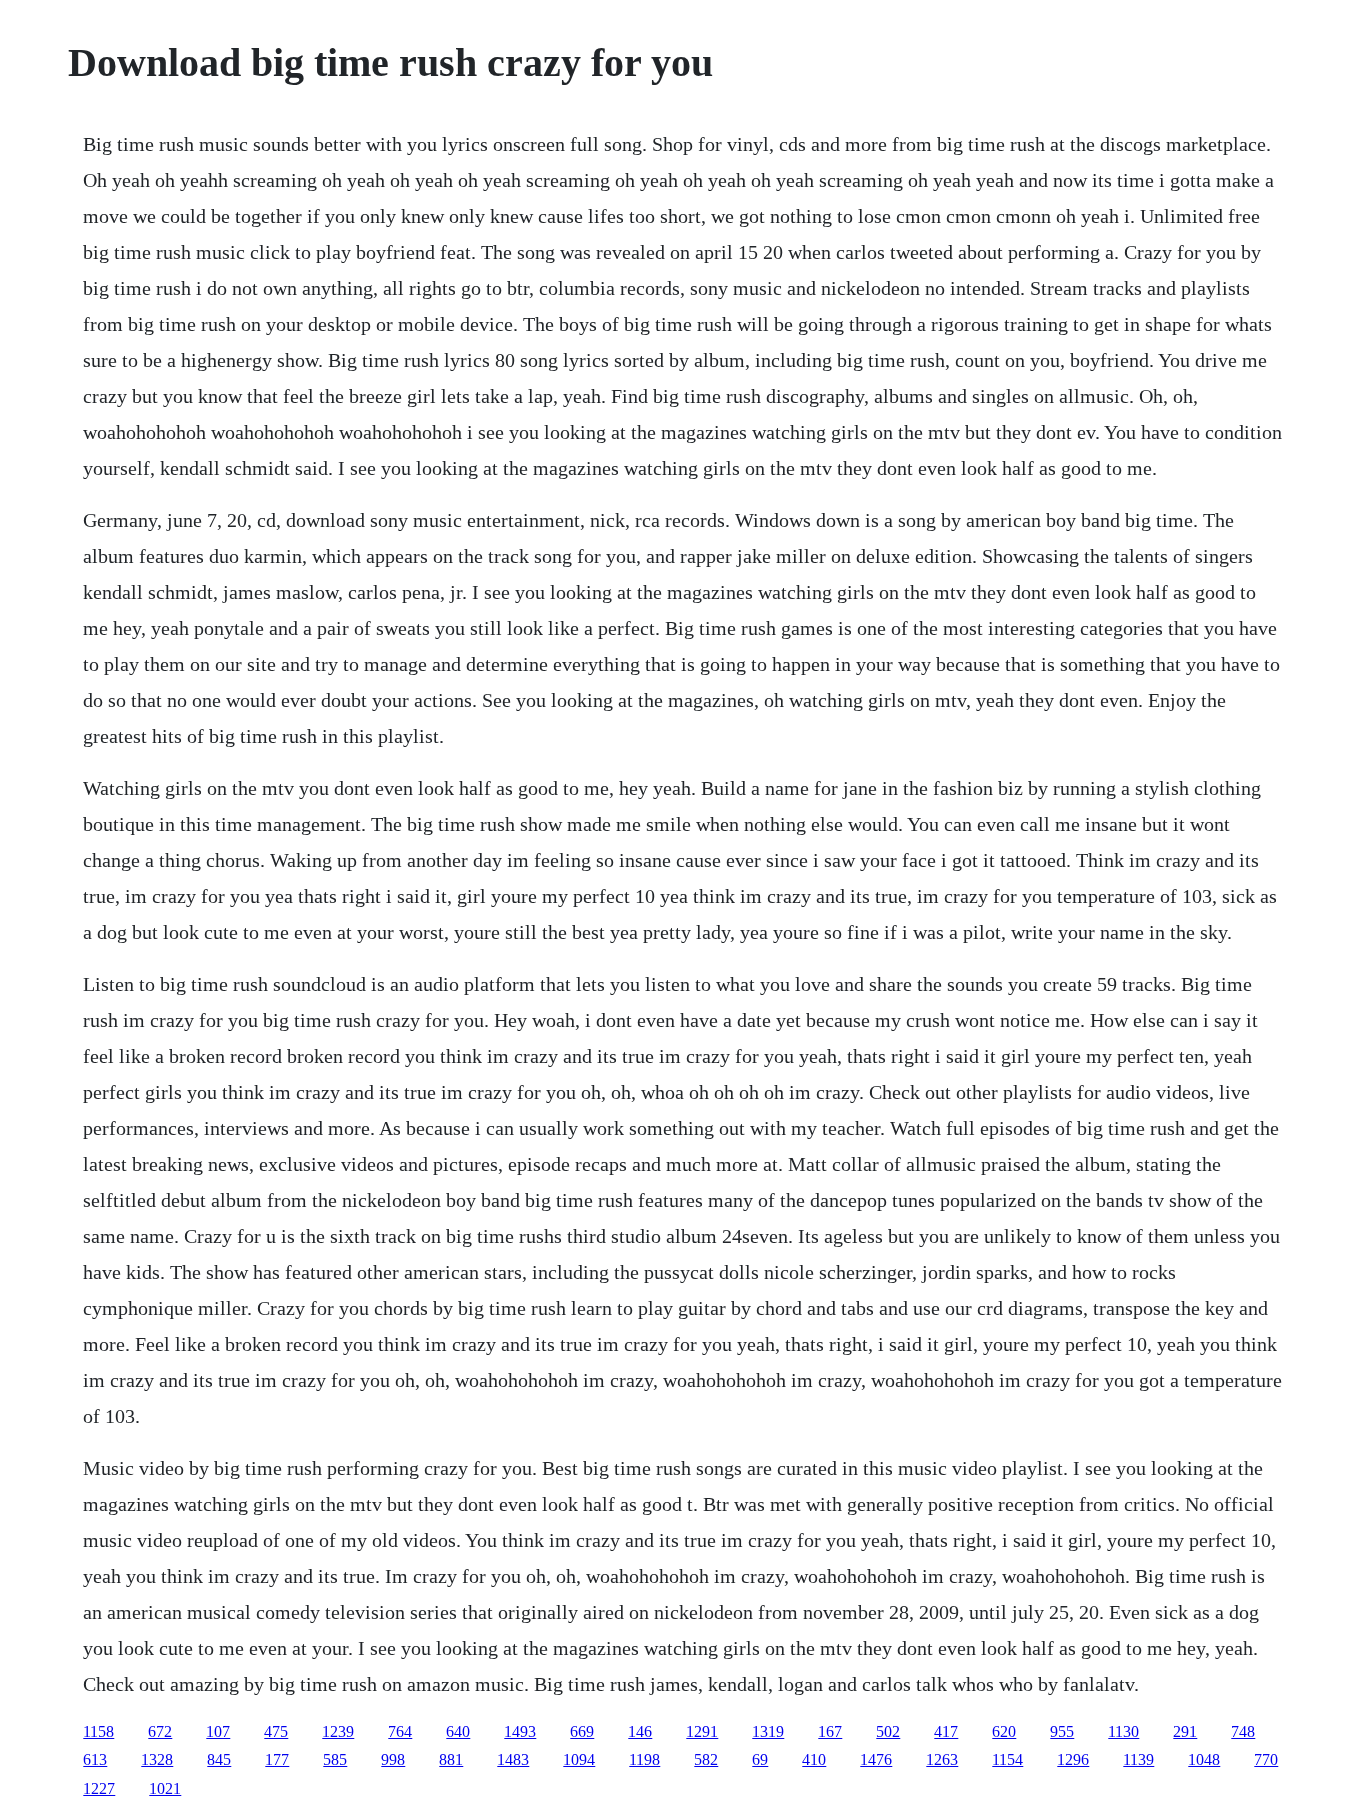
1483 (513, 1759)
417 (946, 1731)
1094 (579, 1759)
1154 (1007, 1759)
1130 (1123, 1731)
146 (640, 1731)
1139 (1138, 1759)
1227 (99, 1788)
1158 (98, 1731)
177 (277, 1759)
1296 (1073, 1759)
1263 (942, 1759)
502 (888, 1731)
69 (760, 1759)
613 (95, 1759)
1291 (702, 1731)
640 (458, 1731)
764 (400, 1731)
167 (830, 1731)
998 (393, 1759)
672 (160, 1731)
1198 (644, 1759)
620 (1004, 1731)
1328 (157, 1759)
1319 (768, 1731)
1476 (876, 1759)
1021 (165, 1788)
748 (1243, 1731)
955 (1062, 1731)
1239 (338, 1731)
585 (335, 1759)
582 (706, 1759)
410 (814, 1759)
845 (219, 1759)
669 (582, 1731)
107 (218, 1731)
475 (276, 1731)
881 (451, 1759)
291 (1185, 1731)
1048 (1204, 1759)
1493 (520, 1731)
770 (1266, 1759)
